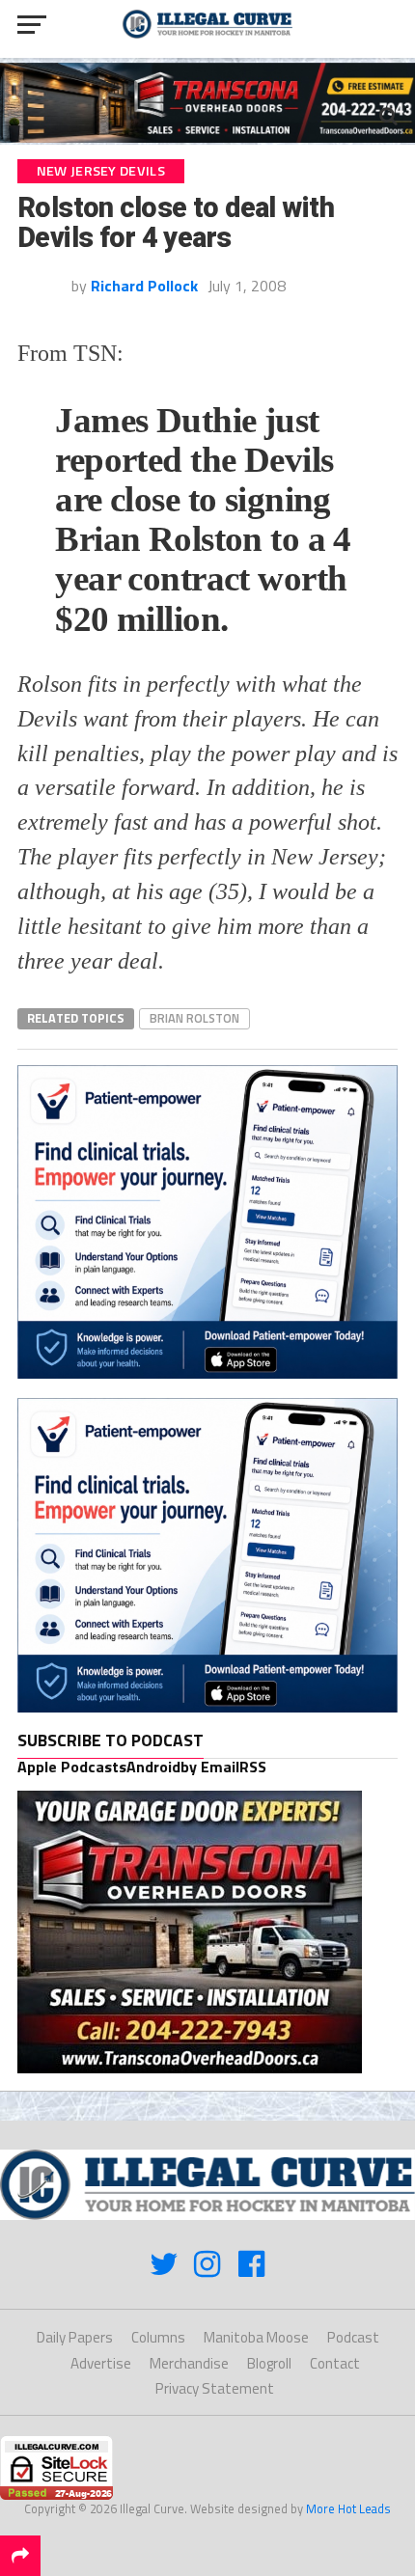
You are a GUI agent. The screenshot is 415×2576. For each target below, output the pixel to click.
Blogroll (269, 2363)
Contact (335, 2363)
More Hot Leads (348, 2508)
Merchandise (189, 2363)
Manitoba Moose (256, 2337)
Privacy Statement (215, 2388)
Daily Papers (75, 2337)
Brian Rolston (194, 1018)
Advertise (101, 2363)
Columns (158, 2337)
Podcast (353, 2337)
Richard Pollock (144, 286)
